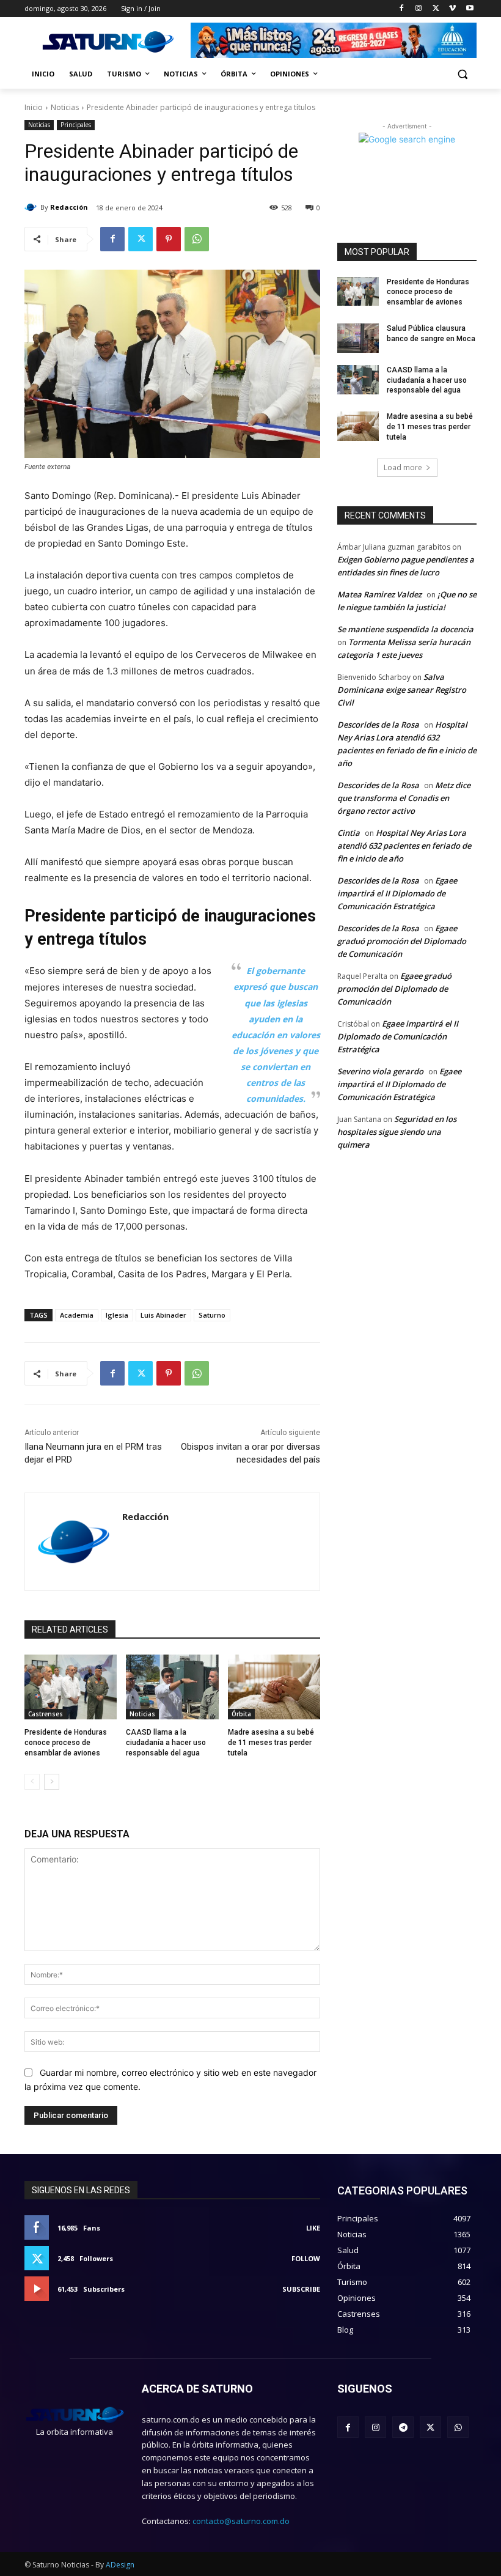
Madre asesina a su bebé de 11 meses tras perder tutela (271, 1743)
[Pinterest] (169, 239)
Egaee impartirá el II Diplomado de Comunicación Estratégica (397, 893)
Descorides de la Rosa (378, 725)
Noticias (65, 107)
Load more (403, 467)
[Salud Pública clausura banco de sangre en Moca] (358, 338)
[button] (462, 74)
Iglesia (117, 1315)
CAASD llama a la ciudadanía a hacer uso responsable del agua (166, 1743)
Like (313, 2228)
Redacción (69, 207)
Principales (76, 125)
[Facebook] (402, 9)
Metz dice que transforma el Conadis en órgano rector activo (404, 798)
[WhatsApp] (197, 239)
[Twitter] (436, 9)
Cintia (349, 833)
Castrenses (46, 1714)
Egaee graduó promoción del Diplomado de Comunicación (402, 941)
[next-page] (52, 1782)
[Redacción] (32, 207)
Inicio (34, 107)
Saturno (212, 1315)
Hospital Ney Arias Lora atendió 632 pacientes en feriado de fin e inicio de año (404, 846)
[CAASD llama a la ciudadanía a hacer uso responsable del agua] (172, 1687)
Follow (306, 2258)
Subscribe (301, 2289)
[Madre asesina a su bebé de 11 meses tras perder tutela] (274, 1687)
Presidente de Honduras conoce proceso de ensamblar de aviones (66, 1743)
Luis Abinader (163, 1315)
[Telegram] (403, 2427)
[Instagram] (419, 9)
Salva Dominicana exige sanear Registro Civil (402, 690)
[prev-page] (32, 1782)
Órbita (241, 1714)
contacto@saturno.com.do (241, 2521)
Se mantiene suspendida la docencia (405, 629)
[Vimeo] (452, 9)
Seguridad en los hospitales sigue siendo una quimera (397, 1132)
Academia (77, 1315)
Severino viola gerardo (380, 1071)
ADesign (120, 2565)
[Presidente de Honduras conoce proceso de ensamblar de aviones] (71, 1687)
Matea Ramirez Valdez (379, 594)
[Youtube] (470, 9)
